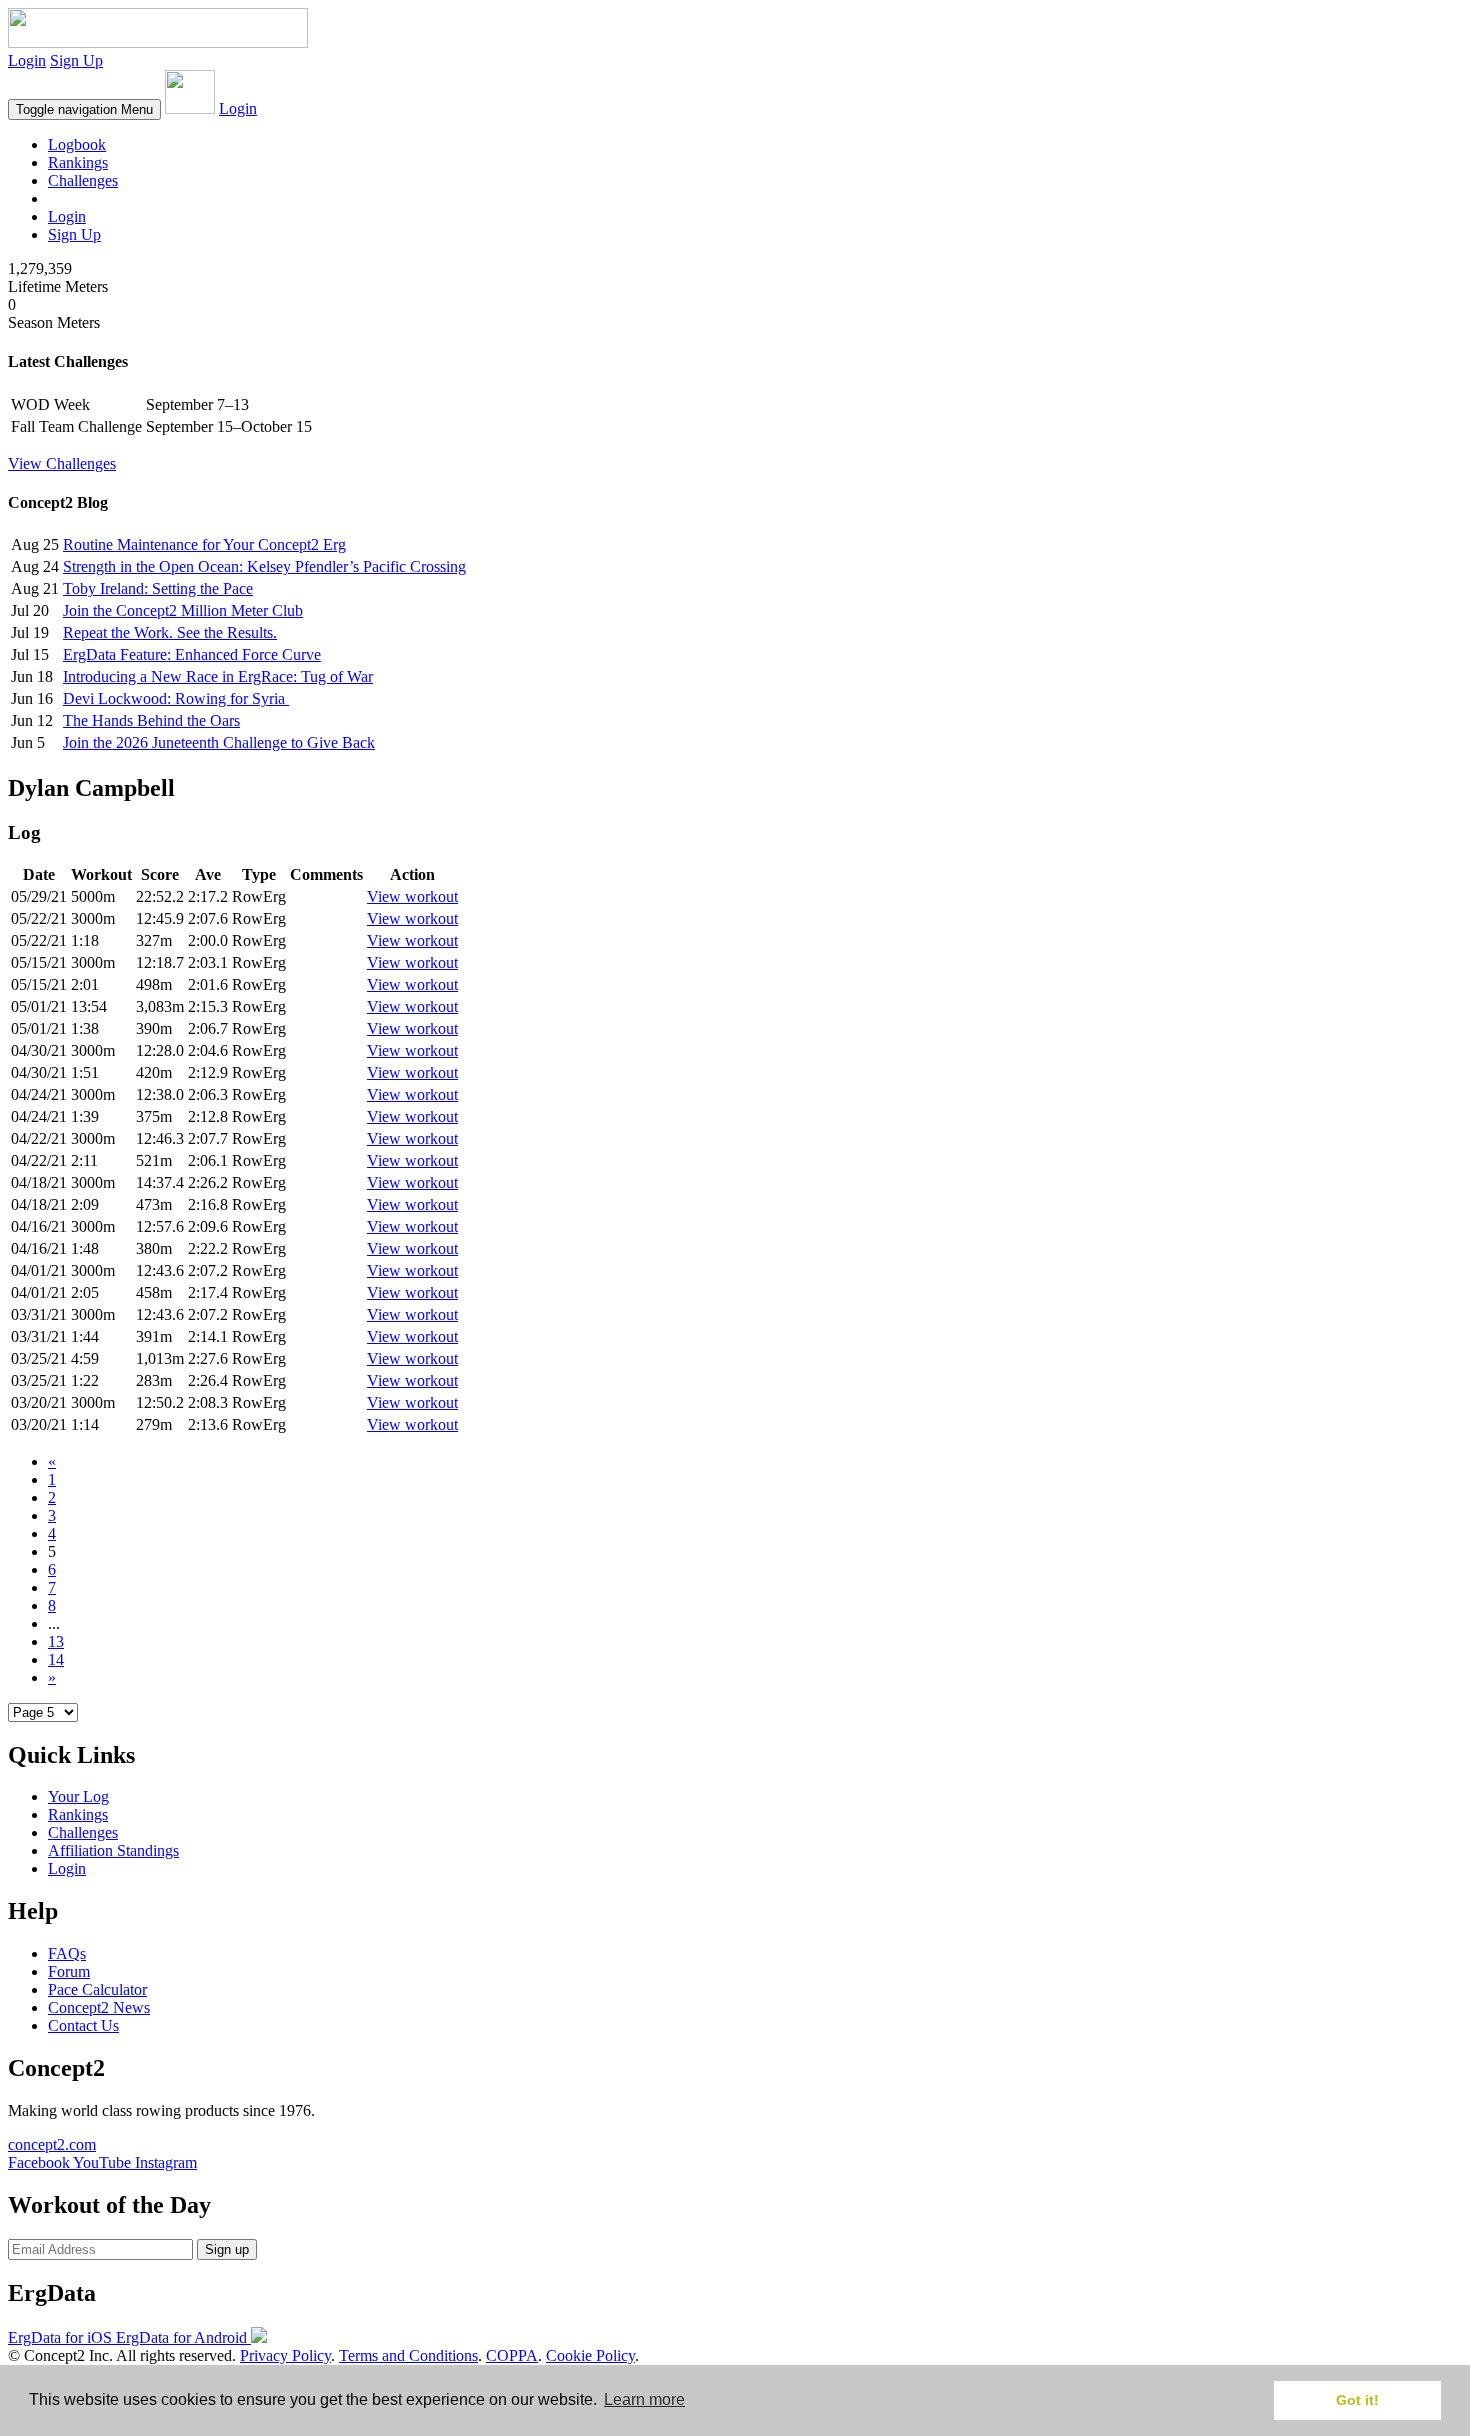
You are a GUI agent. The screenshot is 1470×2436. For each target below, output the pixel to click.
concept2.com (52, 2144)
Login (27, 60)
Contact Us (83, 2025)
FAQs (67, 1953)
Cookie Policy (590, 2355)
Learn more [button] (644, 2399)
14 (56, 1659)
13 (56, 1641)
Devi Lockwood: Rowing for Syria (176, 698)
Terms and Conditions (408, 2355)
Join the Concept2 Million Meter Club (183, 610)
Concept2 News (99, 2007)
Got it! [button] (1357, 2400)
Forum (69, 1971)
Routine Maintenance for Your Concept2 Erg (204, 544)
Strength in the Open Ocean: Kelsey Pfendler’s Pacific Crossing (264, 566)
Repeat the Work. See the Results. (170, 632)
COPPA (512, 2355)
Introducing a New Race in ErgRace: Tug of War (218, 676)
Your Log (78, 1796)
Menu (84, 109)
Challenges (83, 180)
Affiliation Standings (113, 1850)
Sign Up (76, 60)
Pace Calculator (97, 1989)
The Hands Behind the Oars (151, 720)
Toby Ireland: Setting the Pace (158, 588)
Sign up (227, 2249)
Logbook (77, 144)
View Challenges (62, 463)
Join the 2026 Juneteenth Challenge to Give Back (219, 742)
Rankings (78, 162)
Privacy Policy (285, 2355)
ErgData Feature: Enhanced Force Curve (192, 654)
